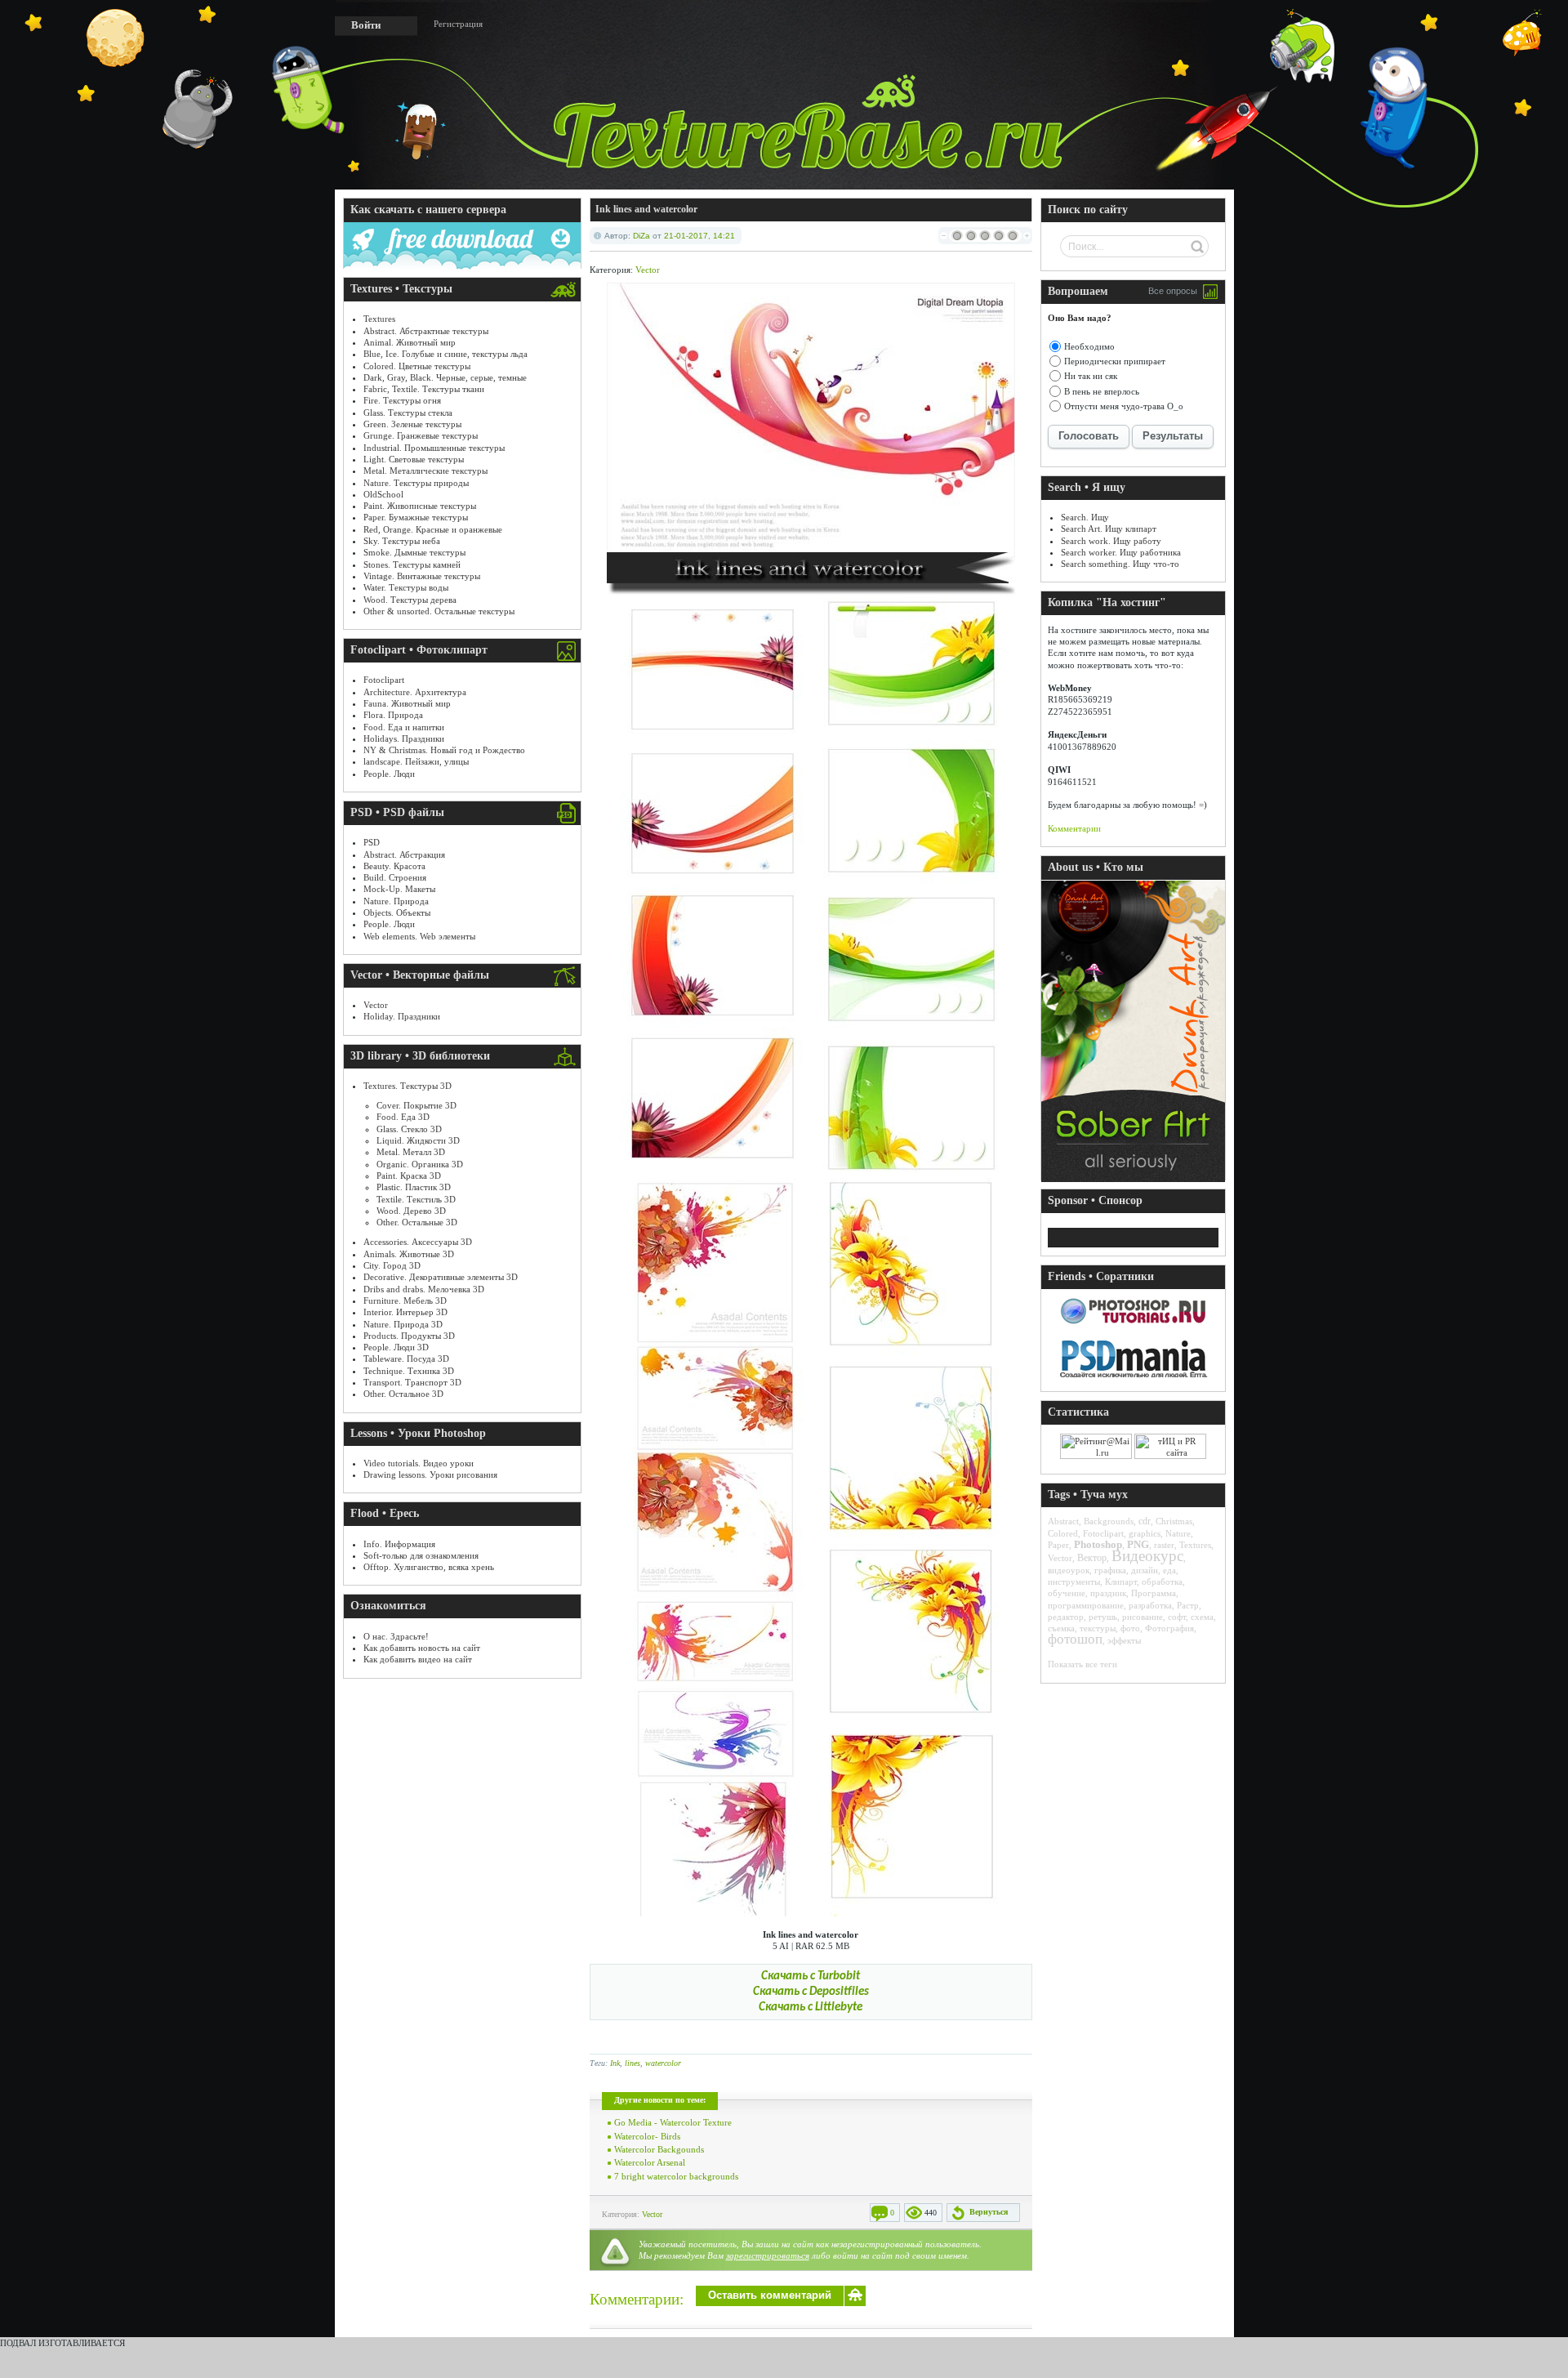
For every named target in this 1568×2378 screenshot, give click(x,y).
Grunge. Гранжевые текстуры (421, 435)
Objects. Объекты (397, 912)
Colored (1063, 1533)
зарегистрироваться (768, 2255)
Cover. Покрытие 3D (416, 1105)
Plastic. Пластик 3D (414, 1187)
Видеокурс (1147, 1556)
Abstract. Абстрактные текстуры (426, 331)
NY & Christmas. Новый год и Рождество (444, 750)
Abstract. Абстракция (404, 854)
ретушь (1103, 1617)
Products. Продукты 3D (409, 1336)
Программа (1154, 1593)
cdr (1145, 1521)
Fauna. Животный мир (407, 703)
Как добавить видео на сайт (418, 1659)
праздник (1108, 1593)
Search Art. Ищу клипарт (1109, 529)
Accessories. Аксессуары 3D (418, 1242)
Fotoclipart (384, 680)
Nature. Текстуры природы (416, 483)
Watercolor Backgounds (659, 2149)
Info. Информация (399, 1544)
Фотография (1169, 1628)
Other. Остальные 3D (417, 1222)
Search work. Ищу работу (1111, 541)
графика (1110, 1570)
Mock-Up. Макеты (399, 889)
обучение (1067, 1593)
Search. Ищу (1085, 517)
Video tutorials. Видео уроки (419, 1463)
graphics (1145, 1533)
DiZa (641, 236)
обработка (1162, 1582)
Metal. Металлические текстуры (425, 471)
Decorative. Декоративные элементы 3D (441, 1277)
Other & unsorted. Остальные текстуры (439, 611)
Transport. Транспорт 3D (412, 1382)
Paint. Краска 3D (409, 1176)
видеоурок (1069, 1570)
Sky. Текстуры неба (402, 541)
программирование (1086, 1605)
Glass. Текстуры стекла (408, 413)
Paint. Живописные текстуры (420, 506)
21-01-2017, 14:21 (699, 236)
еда (1169, 1570)
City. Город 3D (392, 1265)
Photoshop (1098, 1544)
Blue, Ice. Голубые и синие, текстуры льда (445, 354)
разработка (1150, 1605)
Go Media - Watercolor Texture (673, 2122)
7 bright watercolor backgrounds (676, 2176)
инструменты (1074, 1582)
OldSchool (383, 494)
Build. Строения (395, 877)
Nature (1178, 1533)
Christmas (1174, 1521)
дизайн (1145, 1570)
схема (1202, 1617)
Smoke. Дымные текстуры (414, 552)
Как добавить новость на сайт (422, 1648)
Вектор (1092, 1558)
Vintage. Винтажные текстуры (422, 576)
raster (1164, 1545)
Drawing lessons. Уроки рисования (430, 1475)
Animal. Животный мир (410, 342)
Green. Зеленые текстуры (412, 424)
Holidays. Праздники (404, 738)
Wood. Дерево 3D (411, 1211)
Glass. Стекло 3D (409, 1129)
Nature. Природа (396, 901)
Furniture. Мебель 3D (405, 1301)
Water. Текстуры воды (406, 587)
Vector (376, 1005)
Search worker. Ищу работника (1121, 552)
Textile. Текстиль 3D (416, 1199)
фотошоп (1075, 1639)
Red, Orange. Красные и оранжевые (433, 529)
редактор (1066, 1617)
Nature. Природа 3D (403, 1324)
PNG (1138, 1544)
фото (1130, 1628)
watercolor (663, 2063)
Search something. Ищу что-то (1120, 564)
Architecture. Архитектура (415, 692)
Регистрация (458, 24)
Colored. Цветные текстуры (417, 366)
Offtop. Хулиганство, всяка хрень (429, 1567)
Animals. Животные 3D (409, 1254)
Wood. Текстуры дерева (410, 600)
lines (633, 2063)
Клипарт (1121, 1582)
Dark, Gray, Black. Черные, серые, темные (445, 377)
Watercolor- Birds (647, 2136)
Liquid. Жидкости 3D (418, 1140)
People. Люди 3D (396, 1347)
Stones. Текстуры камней (412, 564)
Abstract (1063, 1521)
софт (1177, 1617)
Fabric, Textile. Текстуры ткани (424, 389)
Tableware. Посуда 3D (406, 1359)
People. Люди (389, 774)
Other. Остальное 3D (403, 1394)
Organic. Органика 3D (420, 1164)
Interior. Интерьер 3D (405, 1312)
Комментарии (1074, 828)
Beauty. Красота (394, 866)
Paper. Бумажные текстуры (416, 517)
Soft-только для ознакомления (421, 1555)
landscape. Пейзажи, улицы (416, 761)
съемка (1061, 1628)
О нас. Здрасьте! (396, 1636)
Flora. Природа (393, 715)
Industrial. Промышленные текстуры (434, 448)
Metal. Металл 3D (411, 1152)
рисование (1143, 1617)
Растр (1188, 1605)
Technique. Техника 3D (409, 1371)
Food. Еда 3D (403, 1117)
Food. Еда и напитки (404, 727)
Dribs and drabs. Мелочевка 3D (424, 1289)
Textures (379, 319)
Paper (1058, 1545)
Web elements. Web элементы (419, 936)
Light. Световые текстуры (414, 459)
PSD (372, 842)
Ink (615, 2063)
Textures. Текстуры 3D (408, 1086)
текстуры (1098, 1628)
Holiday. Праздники (402, 1016)
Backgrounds (1109, 1521)
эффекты (1124, 1640)
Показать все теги (1082, 1664)
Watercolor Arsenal (650, 2162)
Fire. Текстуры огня (402, 400)
